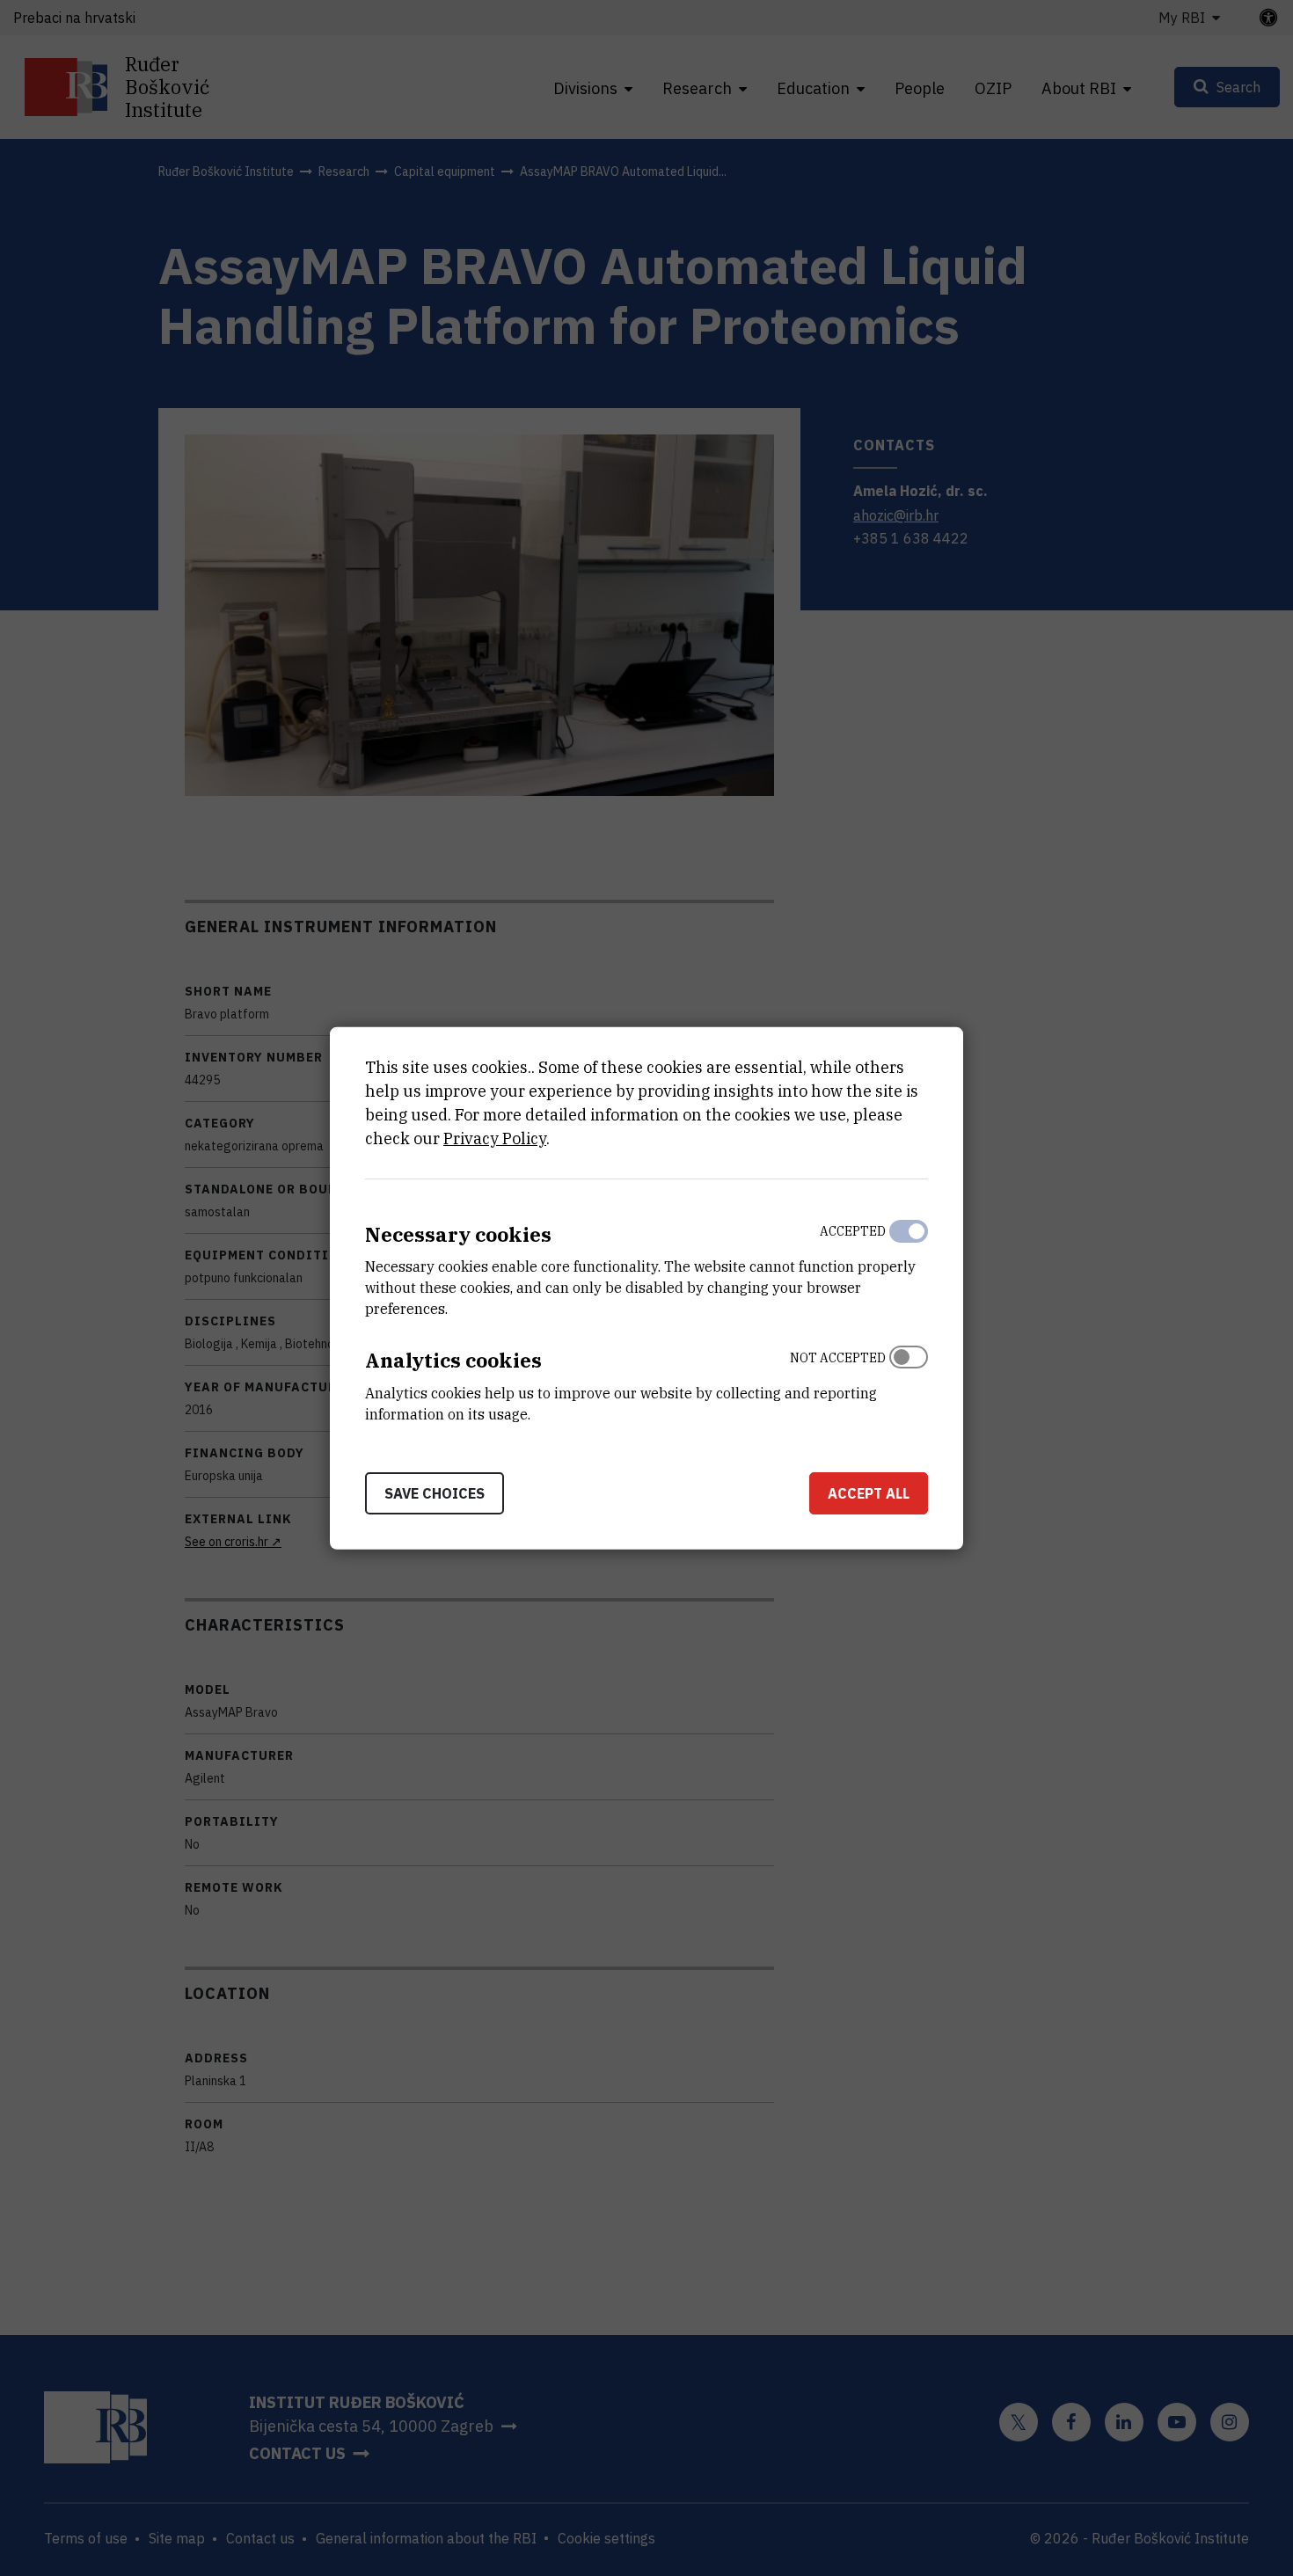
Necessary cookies (458, 1233)
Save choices (435, 1493)
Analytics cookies (453, 1360)
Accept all (869, 1493)
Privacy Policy (495, 1138)
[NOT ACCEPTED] (909, 1382)
